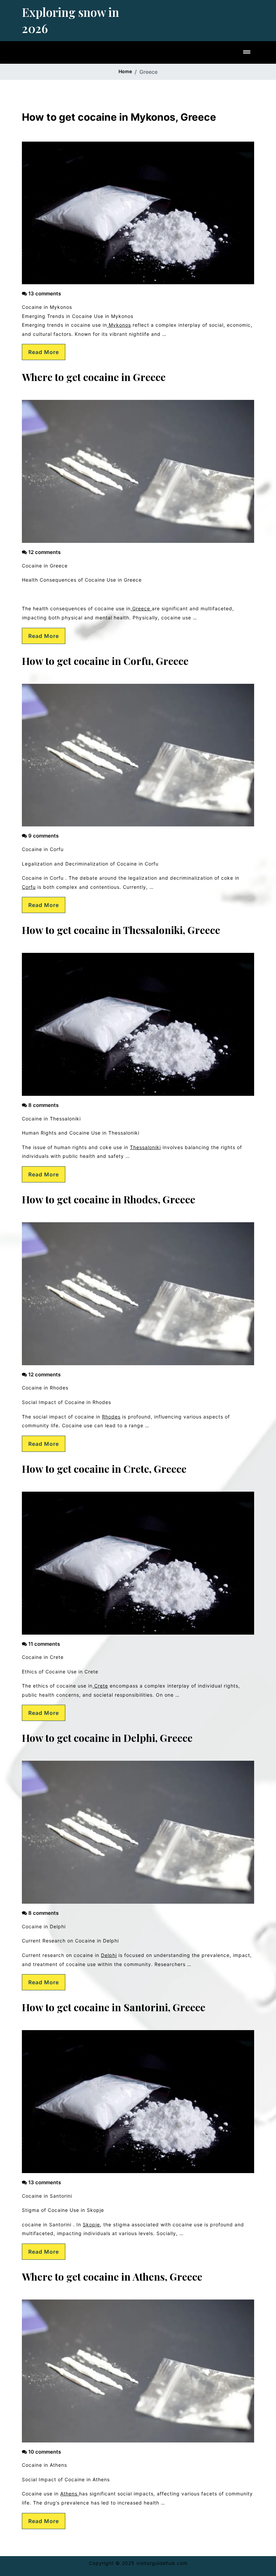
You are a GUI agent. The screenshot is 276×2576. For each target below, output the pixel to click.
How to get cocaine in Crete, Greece (104, 1469)
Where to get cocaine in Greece (94, 377)
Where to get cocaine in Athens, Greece (112, 2277)
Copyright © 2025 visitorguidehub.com (138, 2563)
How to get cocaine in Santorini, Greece (114, 2007)
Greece (141, 608)
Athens (70, 2494)
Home (125, 71)
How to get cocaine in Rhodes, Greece (109, 1199)
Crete (100, 1686)
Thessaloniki (145, 1147)
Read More (44, 352)
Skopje (91, 2224)
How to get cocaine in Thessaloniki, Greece (121, 930)
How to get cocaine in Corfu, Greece (105, 661)
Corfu (29, 887)
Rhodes (111, 1417)
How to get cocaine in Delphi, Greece (107, 1738)
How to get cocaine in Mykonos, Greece (119, 117)
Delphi (109, 1955)
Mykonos (119, 325)
